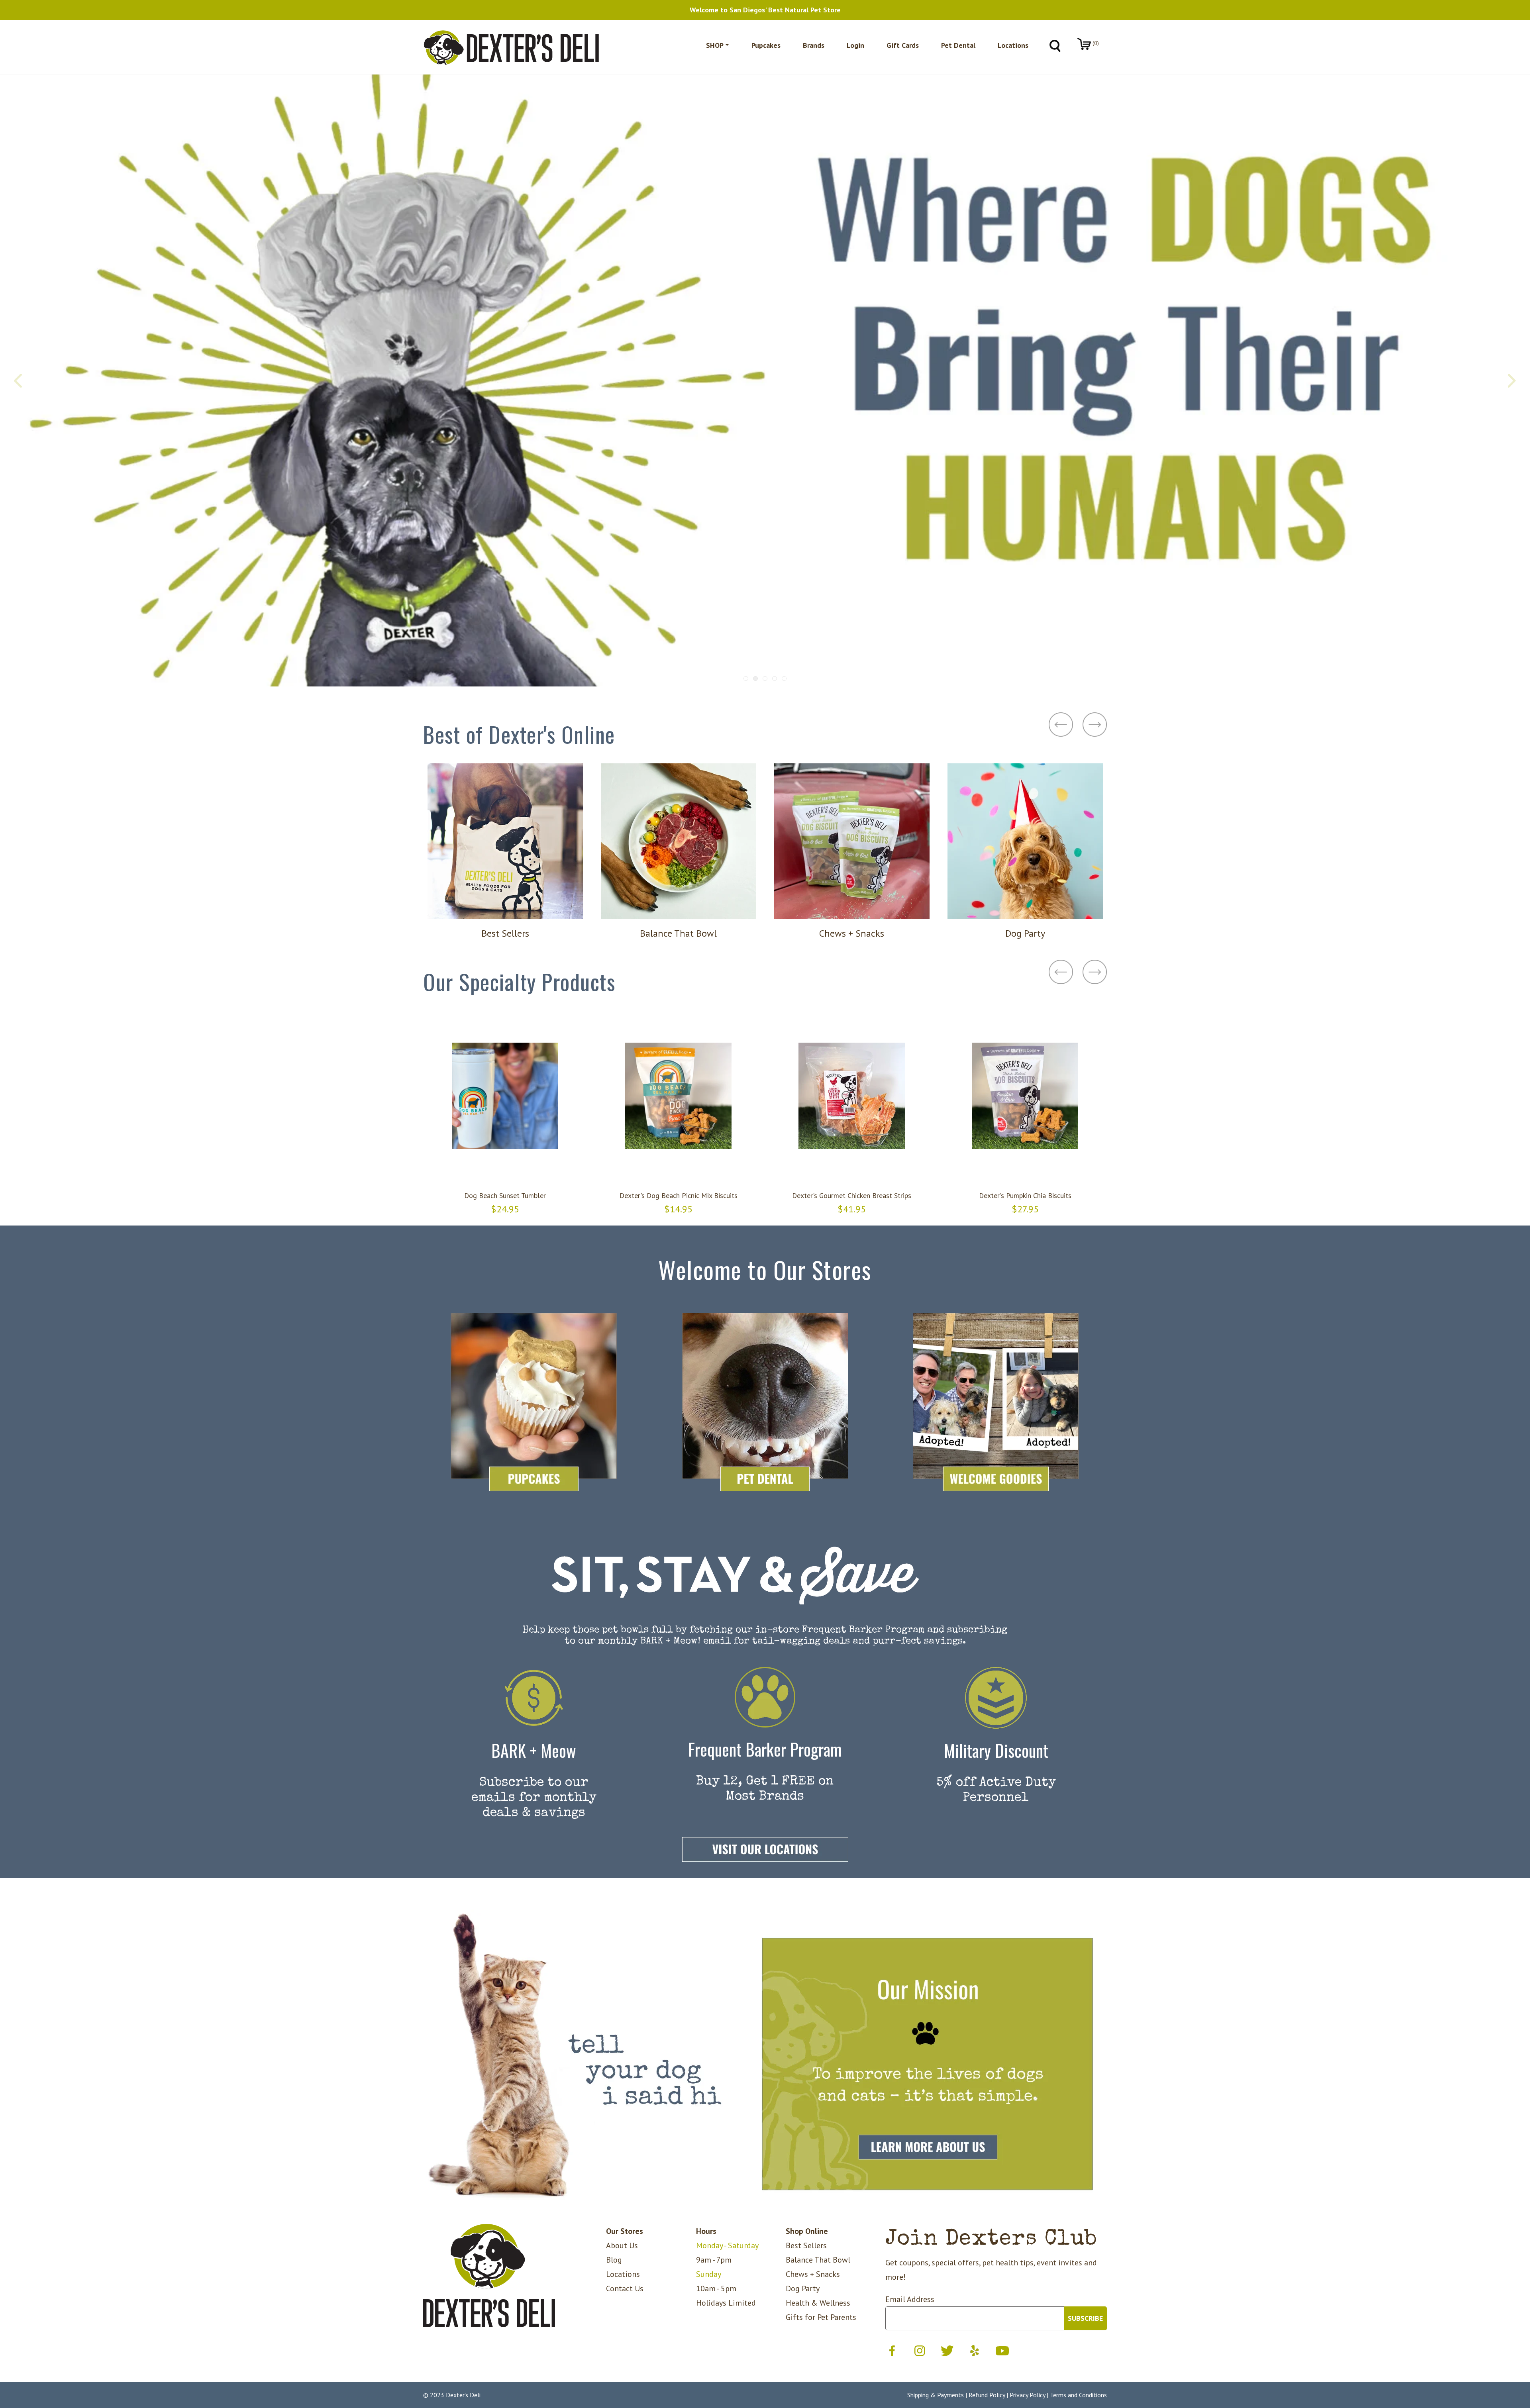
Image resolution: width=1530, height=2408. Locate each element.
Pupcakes (766, 45)
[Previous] (19, 380)
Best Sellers (806, 2245)
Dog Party (803, 2288)
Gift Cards (903, 45)
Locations (1013, 45)
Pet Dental (958, 45)
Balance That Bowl (818, 2260)
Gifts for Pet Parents (821, 2317)
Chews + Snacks (813, 2274)
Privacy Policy (1027, 2395)
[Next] (1511, 380)
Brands (814, 45)
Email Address (910, 2299)
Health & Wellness (818, 2303)
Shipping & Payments (936, 2395)
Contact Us (625, 2288)
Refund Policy (987, 2395)
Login (855, 45)
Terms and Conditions (1078, 2395)
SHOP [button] (715, 45)
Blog (614, 2260)
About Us (622, 2245)
